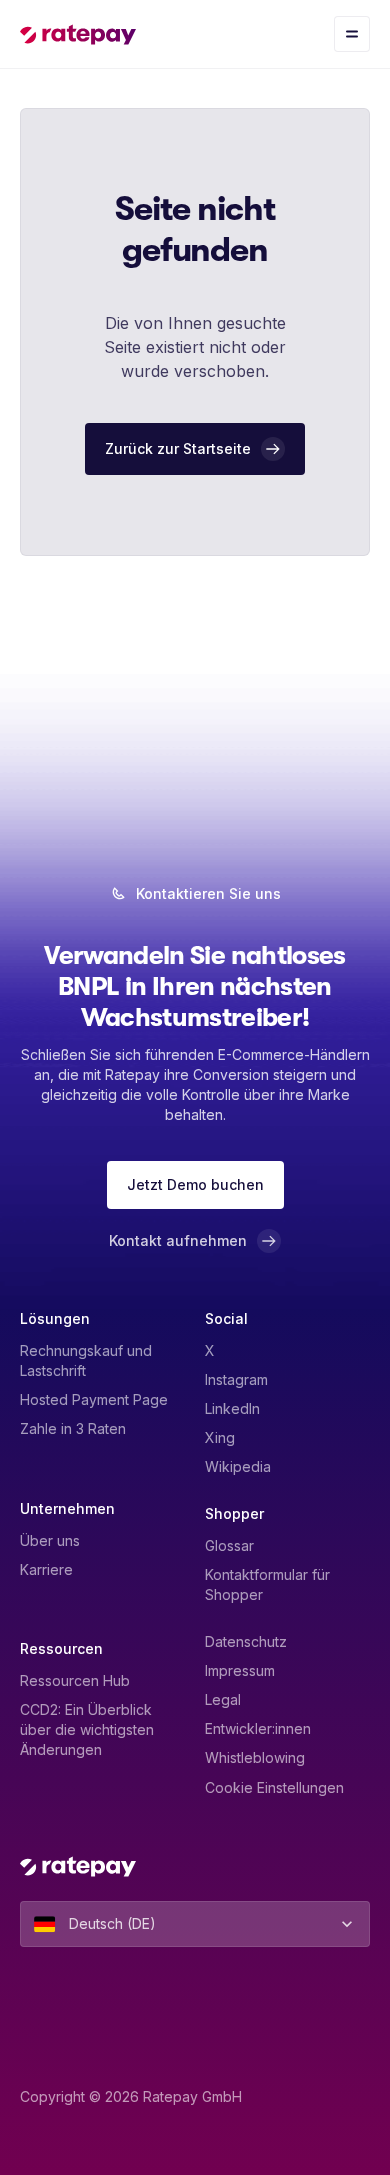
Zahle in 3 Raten (73, 1428)
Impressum (240, 1670)
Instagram (236, 1379)
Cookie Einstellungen (274, 1787)
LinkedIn (232, 1408)
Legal (223, 1699)
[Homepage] (78, 34)
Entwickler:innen (258, 1728)
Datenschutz (246, 1641)
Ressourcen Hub (75, 1680)
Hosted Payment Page (94, 1399)
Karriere (46, 1569)
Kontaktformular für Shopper (267, 1584)
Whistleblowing (255, 1757)
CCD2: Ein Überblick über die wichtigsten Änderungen (87, 1729)
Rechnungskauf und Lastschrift (86, 1360)
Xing (220, 1437)
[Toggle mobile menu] (352, 34)
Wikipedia (238, 1466)
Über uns (50, 1540)
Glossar (229, 1545)
